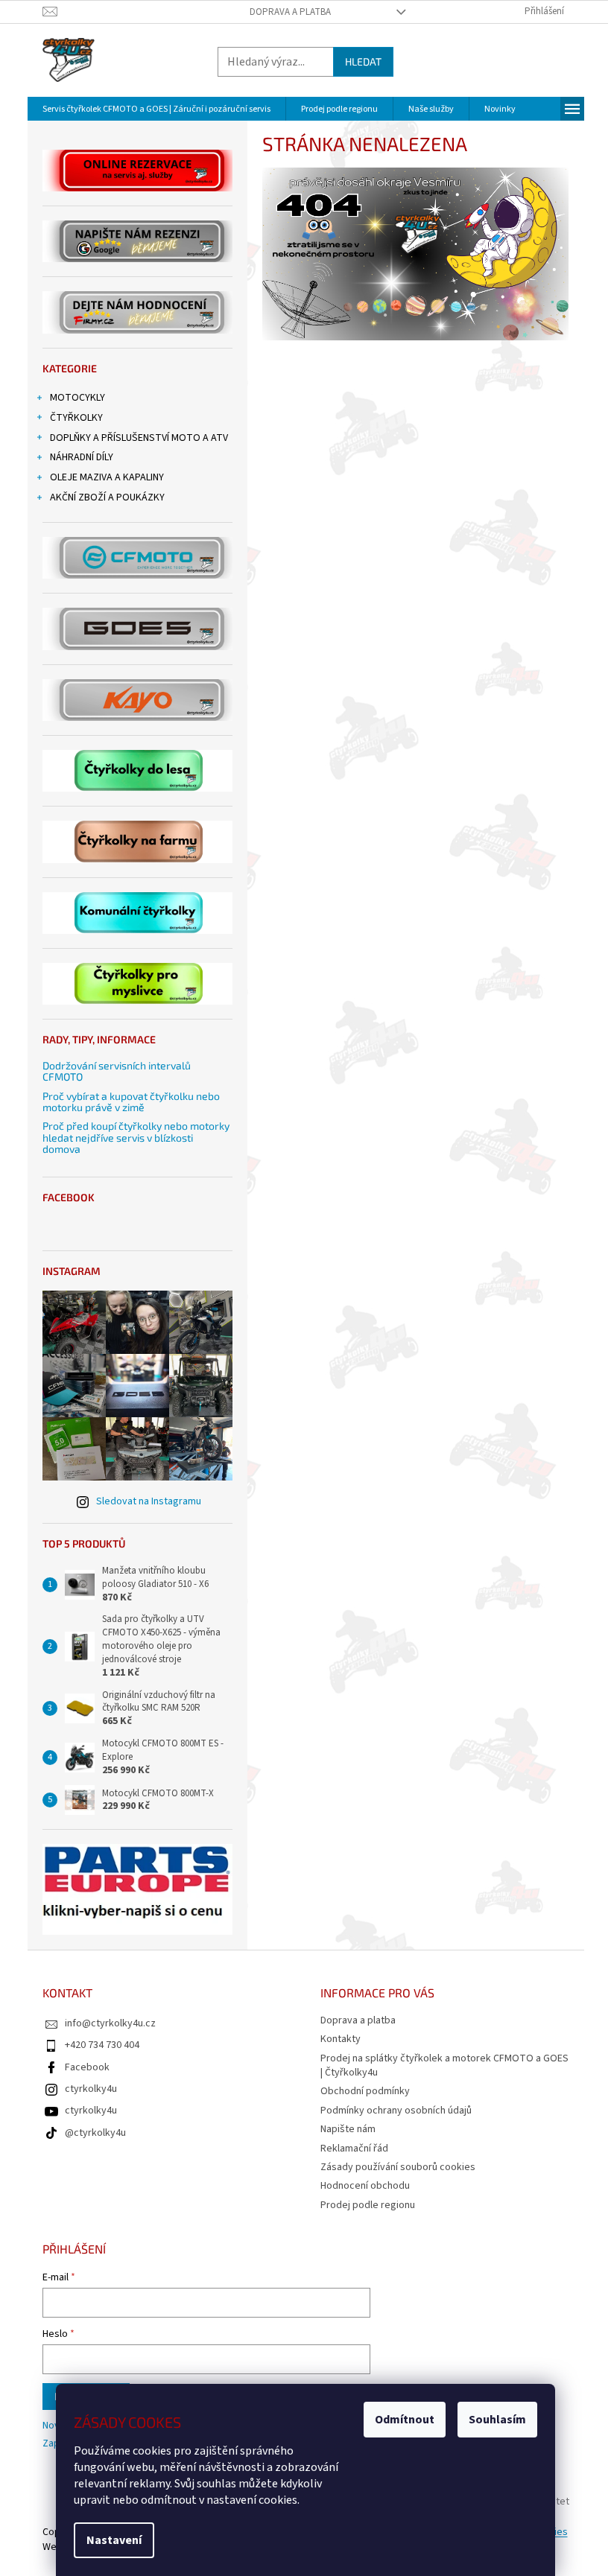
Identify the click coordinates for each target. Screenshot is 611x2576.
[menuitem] (156, 109)
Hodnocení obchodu (365, 2186)
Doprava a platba (290, 12)
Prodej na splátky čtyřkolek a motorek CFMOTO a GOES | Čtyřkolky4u (444, 2065)
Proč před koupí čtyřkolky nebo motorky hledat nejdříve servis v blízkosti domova (136, 1137)
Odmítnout (405, 2420)
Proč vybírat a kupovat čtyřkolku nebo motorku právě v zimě (131, 1102)
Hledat (363, 61)
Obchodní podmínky (365, 2091)
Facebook (87, 2067)
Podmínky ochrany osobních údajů (396, 2111)
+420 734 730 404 (102, 2045)
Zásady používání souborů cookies (398, 2167)
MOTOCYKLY (77, 398)
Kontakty (341, 2039)
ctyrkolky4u (91, 2089)
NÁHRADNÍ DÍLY (82, 457)
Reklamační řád (354, 2149)
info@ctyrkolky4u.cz (110, 2023)
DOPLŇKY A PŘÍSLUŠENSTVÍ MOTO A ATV (139, 438)
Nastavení (114, 2540)
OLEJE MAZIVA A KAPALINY (107, 477)
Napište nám (348, 2129)
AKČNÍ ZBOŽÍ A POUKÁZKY (107, 497)
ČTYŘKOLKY (76, 418)
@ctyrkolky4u (95, 2133)
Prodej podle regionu (368, 2205)
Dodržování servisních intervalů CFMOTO (117, 1071)
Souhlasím (497, 2420)
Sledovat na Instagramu (149, 1501)
